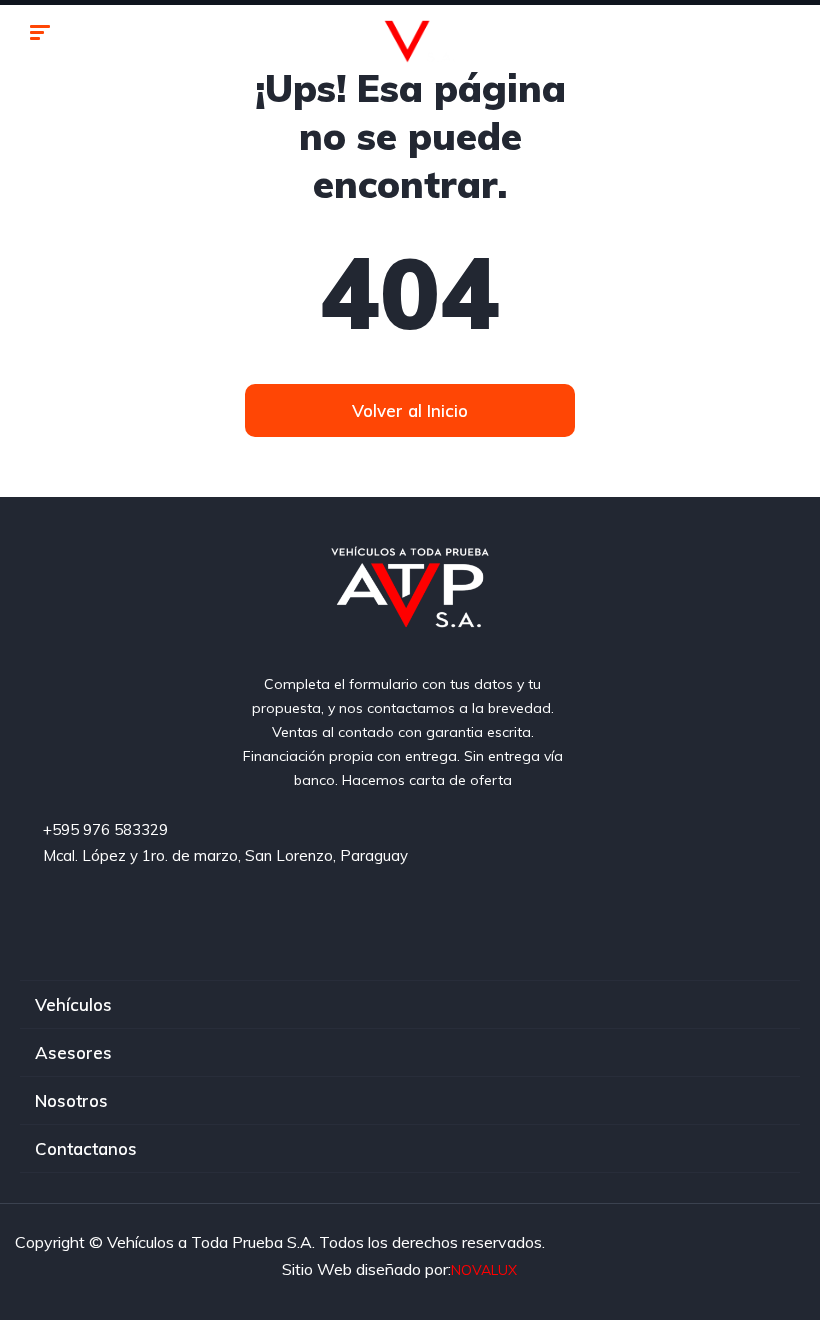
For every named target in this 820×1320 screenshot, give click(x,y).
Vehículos (73, 1004)
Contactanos (86, 1148)
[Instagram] (493, 918)
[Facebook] (328, 918)
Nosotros (71, 1100)
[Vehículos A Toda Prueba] (410, 35)
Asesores (73, 1052)
